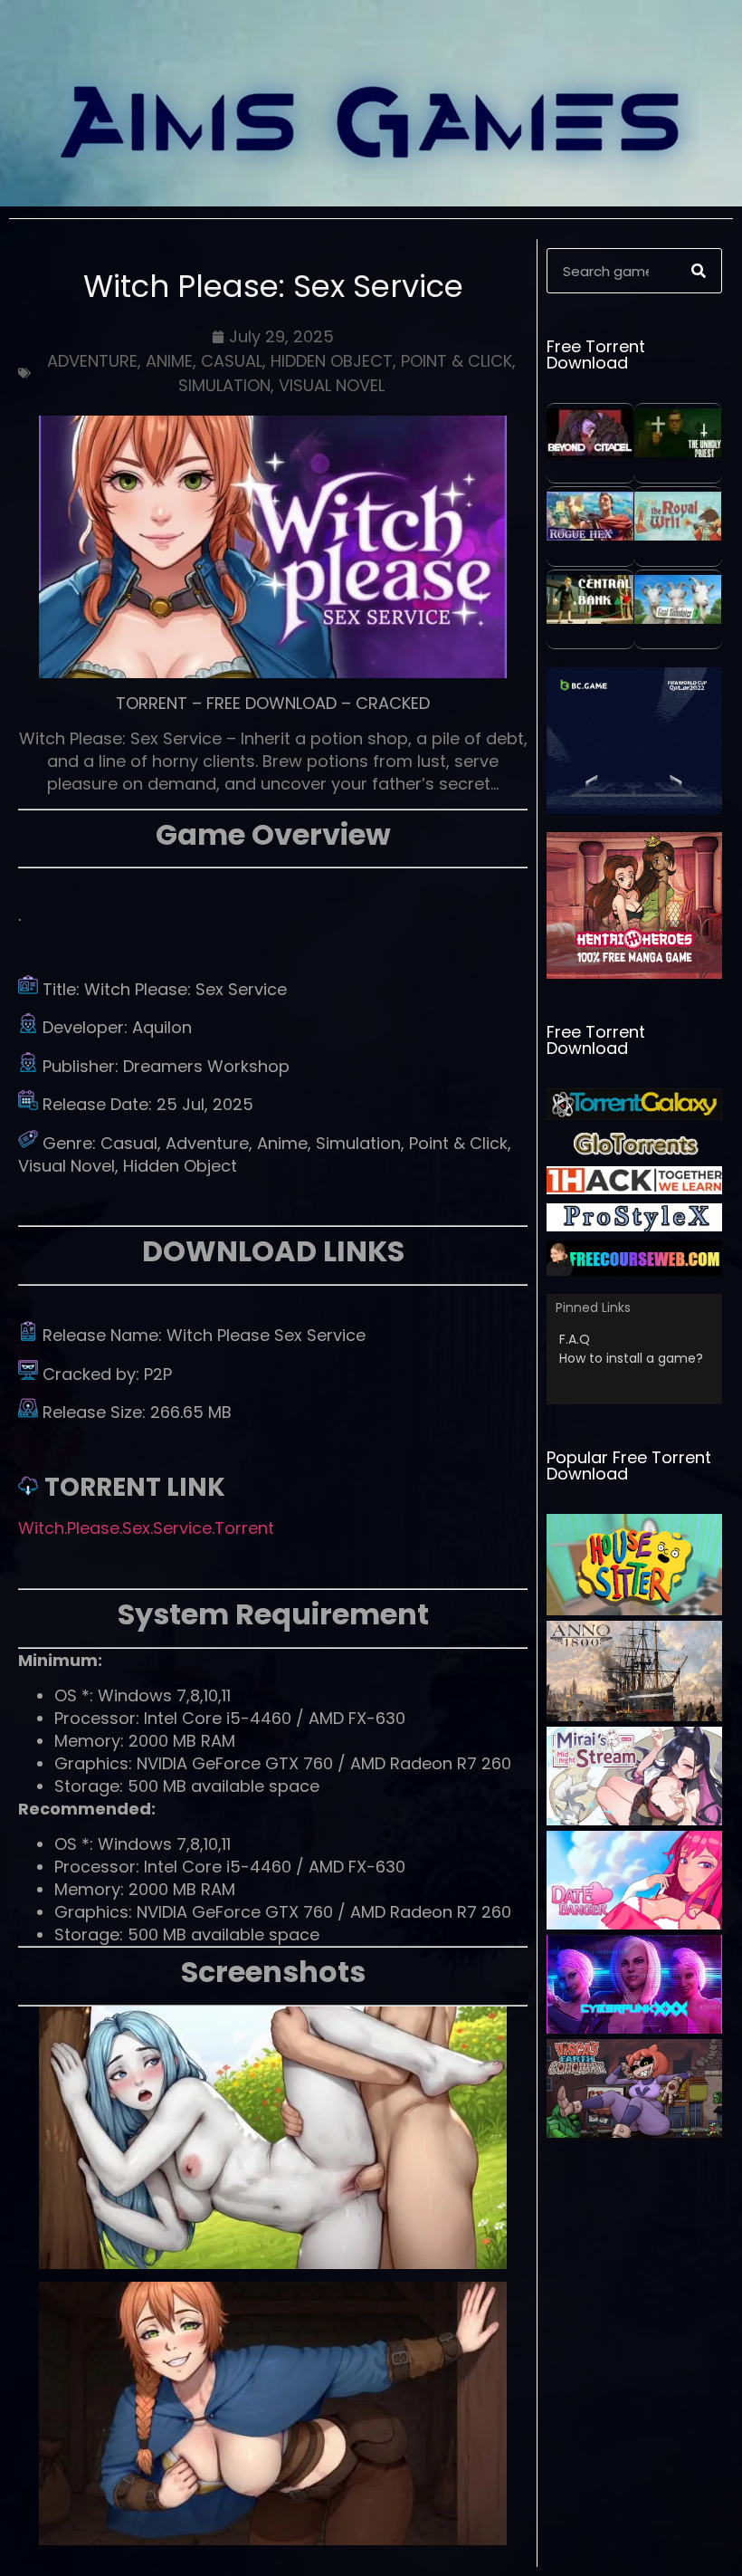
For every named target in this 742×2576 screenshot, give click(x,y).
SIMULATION (224, 385)
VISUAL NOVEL (332, 385)
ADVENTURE (92, 361)
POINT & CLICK (457, 361)
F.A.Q (575, 1339)
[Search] (699, 271)
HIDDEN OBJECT (332, 361)
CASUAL (232, 361)
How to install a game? (631, 1358)
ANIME (169, 361)
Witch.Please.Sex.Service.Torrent (146, 1528)
